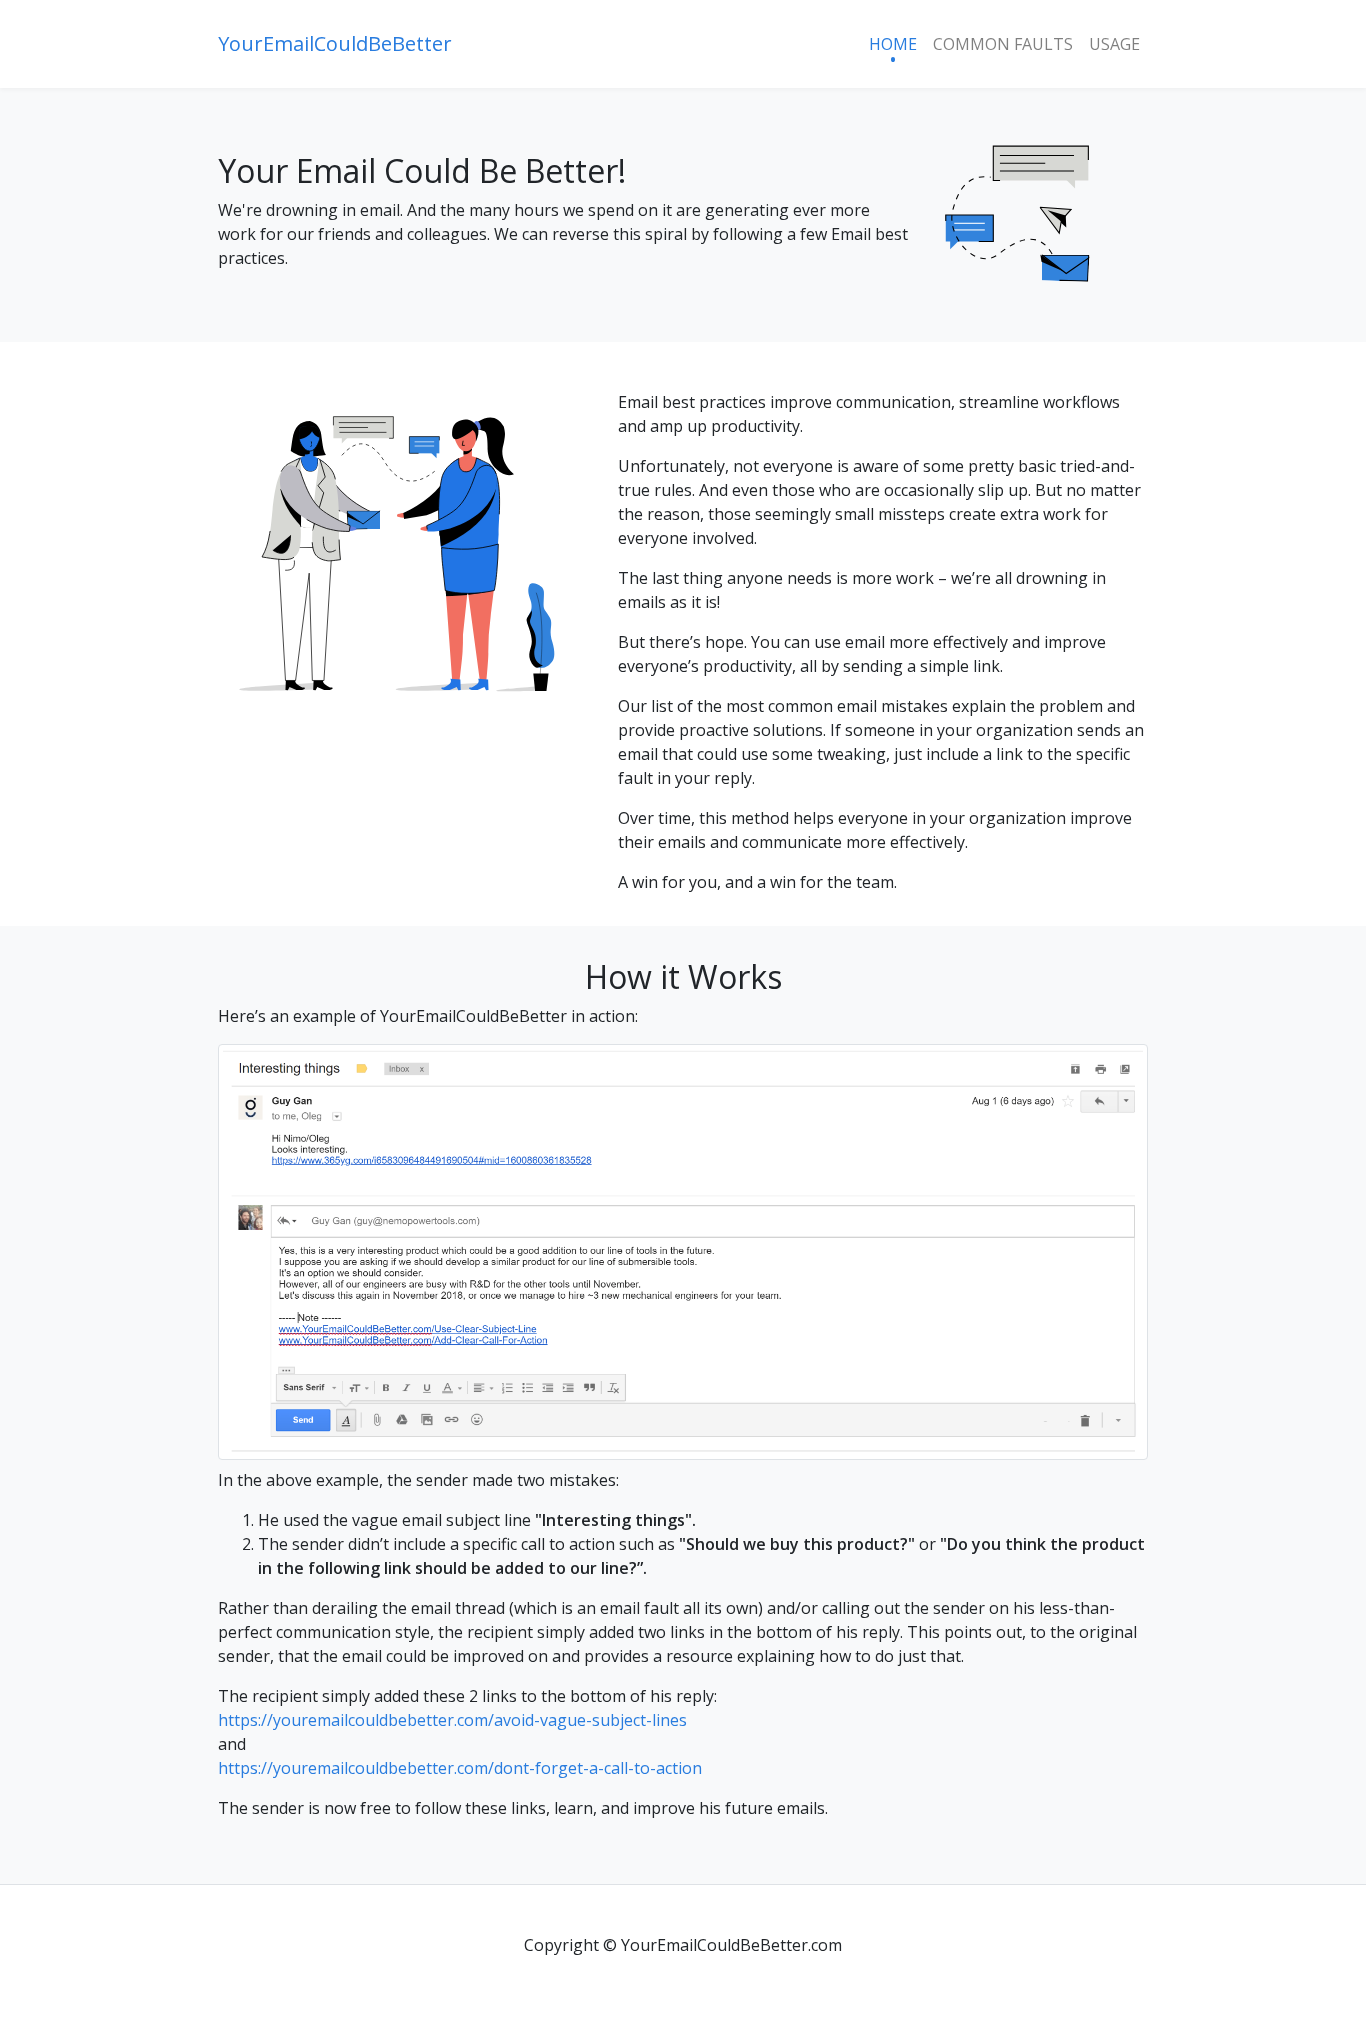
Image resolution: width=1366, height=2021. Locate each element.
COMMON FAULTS (1003, 44)
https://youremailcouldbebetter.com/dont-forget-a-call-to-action (460, 1768)
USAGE (1114, 44)
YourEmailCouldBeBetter (335, 43)
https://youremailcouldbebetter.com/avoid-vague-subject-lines (452, 1720)
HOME (893, 44)
